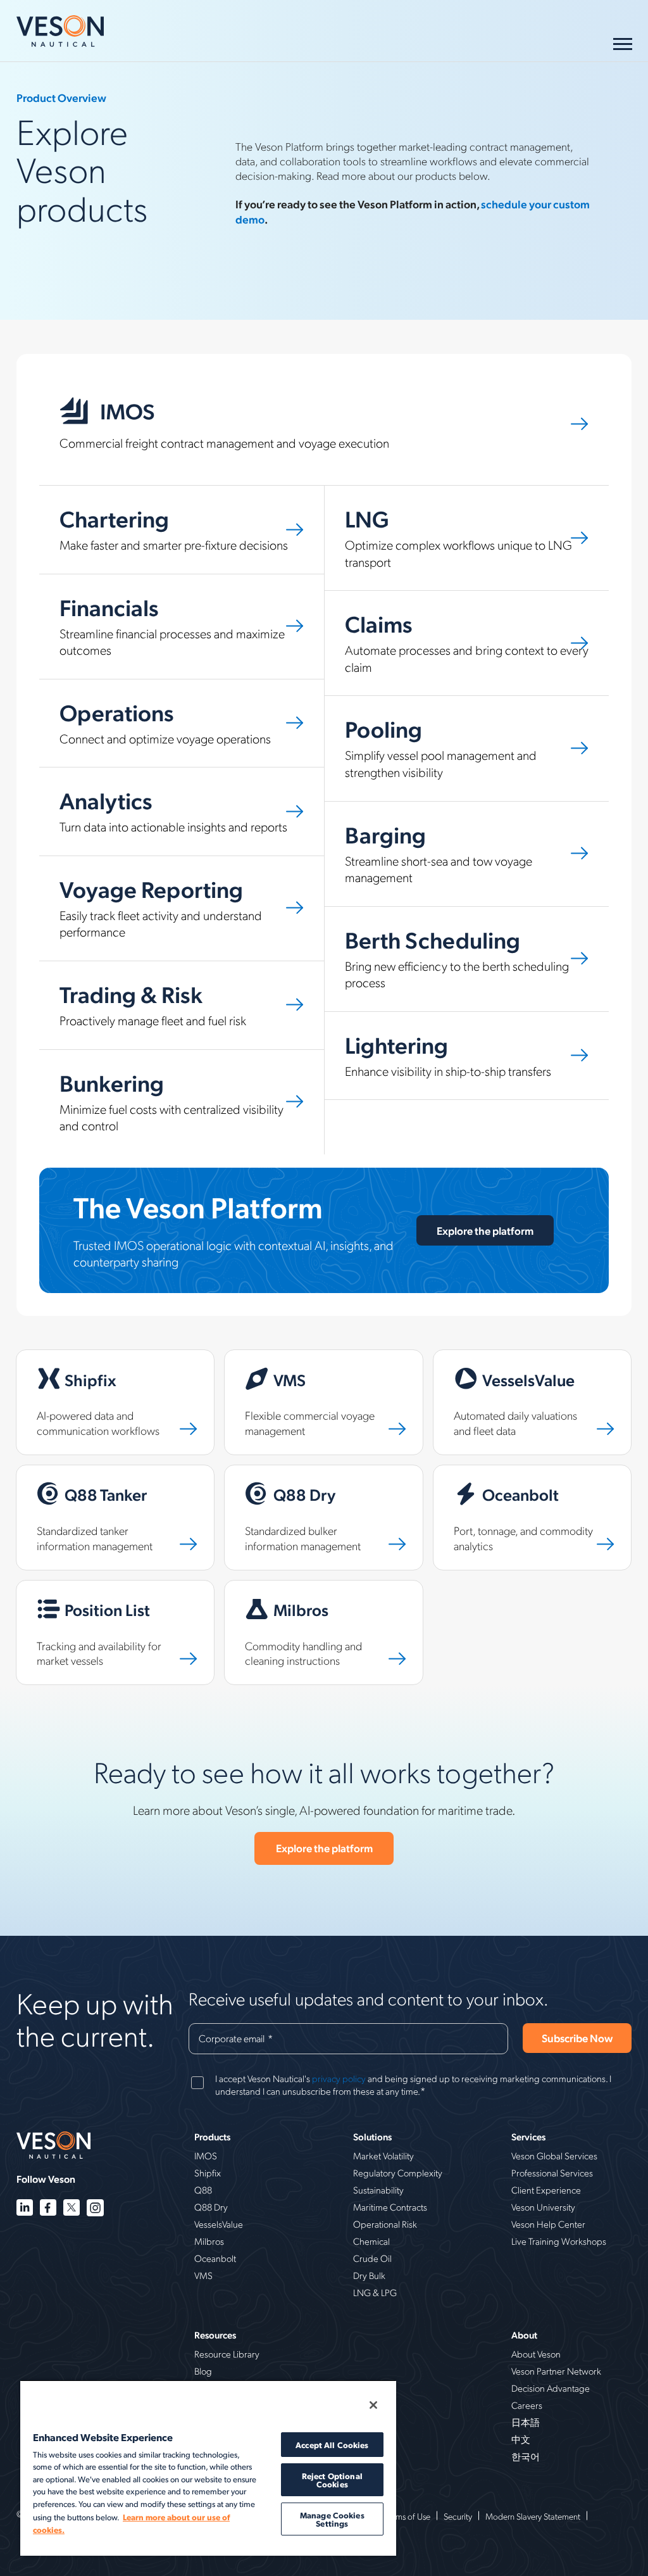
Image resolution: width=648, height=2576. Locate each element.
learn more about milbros (283, 1588)
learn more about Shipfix (73, 1357)
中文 (521, 2439)
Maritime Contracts (390, 2207)
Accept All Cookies (332, 2445)
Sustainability (378, 2190)
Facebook (48, 2208)
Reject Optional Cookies (332, 2480)
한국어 (526, 2456)
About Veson (536, 2354)
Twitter (72, 2208)
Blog (203, 2371)
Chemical (371, 2241)
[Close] (373, 2405)
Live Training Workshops (559, 2241)
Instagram (95, 2208)
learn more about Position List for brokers (111, 1588)
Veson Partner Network (556, 2371)
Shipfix (208, 2173)
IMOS (206, 2156)
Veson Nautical (60, 31)
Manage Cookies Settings (332, 2519)
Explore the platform (485, 1230)
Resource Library (227, 2354)
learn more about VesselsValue (503, 1357)
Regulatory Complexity (398, 2173)
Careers (527, 2405)
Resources (215, 2335)
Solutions (372, 2137)
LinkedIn (25, 2208)
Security (458, 2516)
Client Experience (546, 2190)
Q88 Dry (211, 2207)
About (524, 2335)
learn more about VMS (276, 1357)
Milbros (209, 2241)
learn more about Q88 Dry (286, 1473)
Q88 (203, 2190)
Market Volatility (383, 2156)
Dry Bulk (369, 2275)
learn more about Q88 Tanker (84, 1473)
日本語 (526, 2422)
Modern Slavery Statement (533, 2516)
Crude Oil (372, 2258)
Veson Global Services (554, 2156)
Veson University (543, 2207)
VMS (203, 2275)
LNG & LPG (375, 2292)
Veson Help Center (548, 2224)
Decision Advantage (551, 2388)
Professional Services (552, 2173)
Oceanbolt (215, 2258)
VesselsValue (219, 2224)
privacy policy (339, 2078)
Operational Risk (385, 2224)
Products (212, 2137)
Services (528, 2137)
